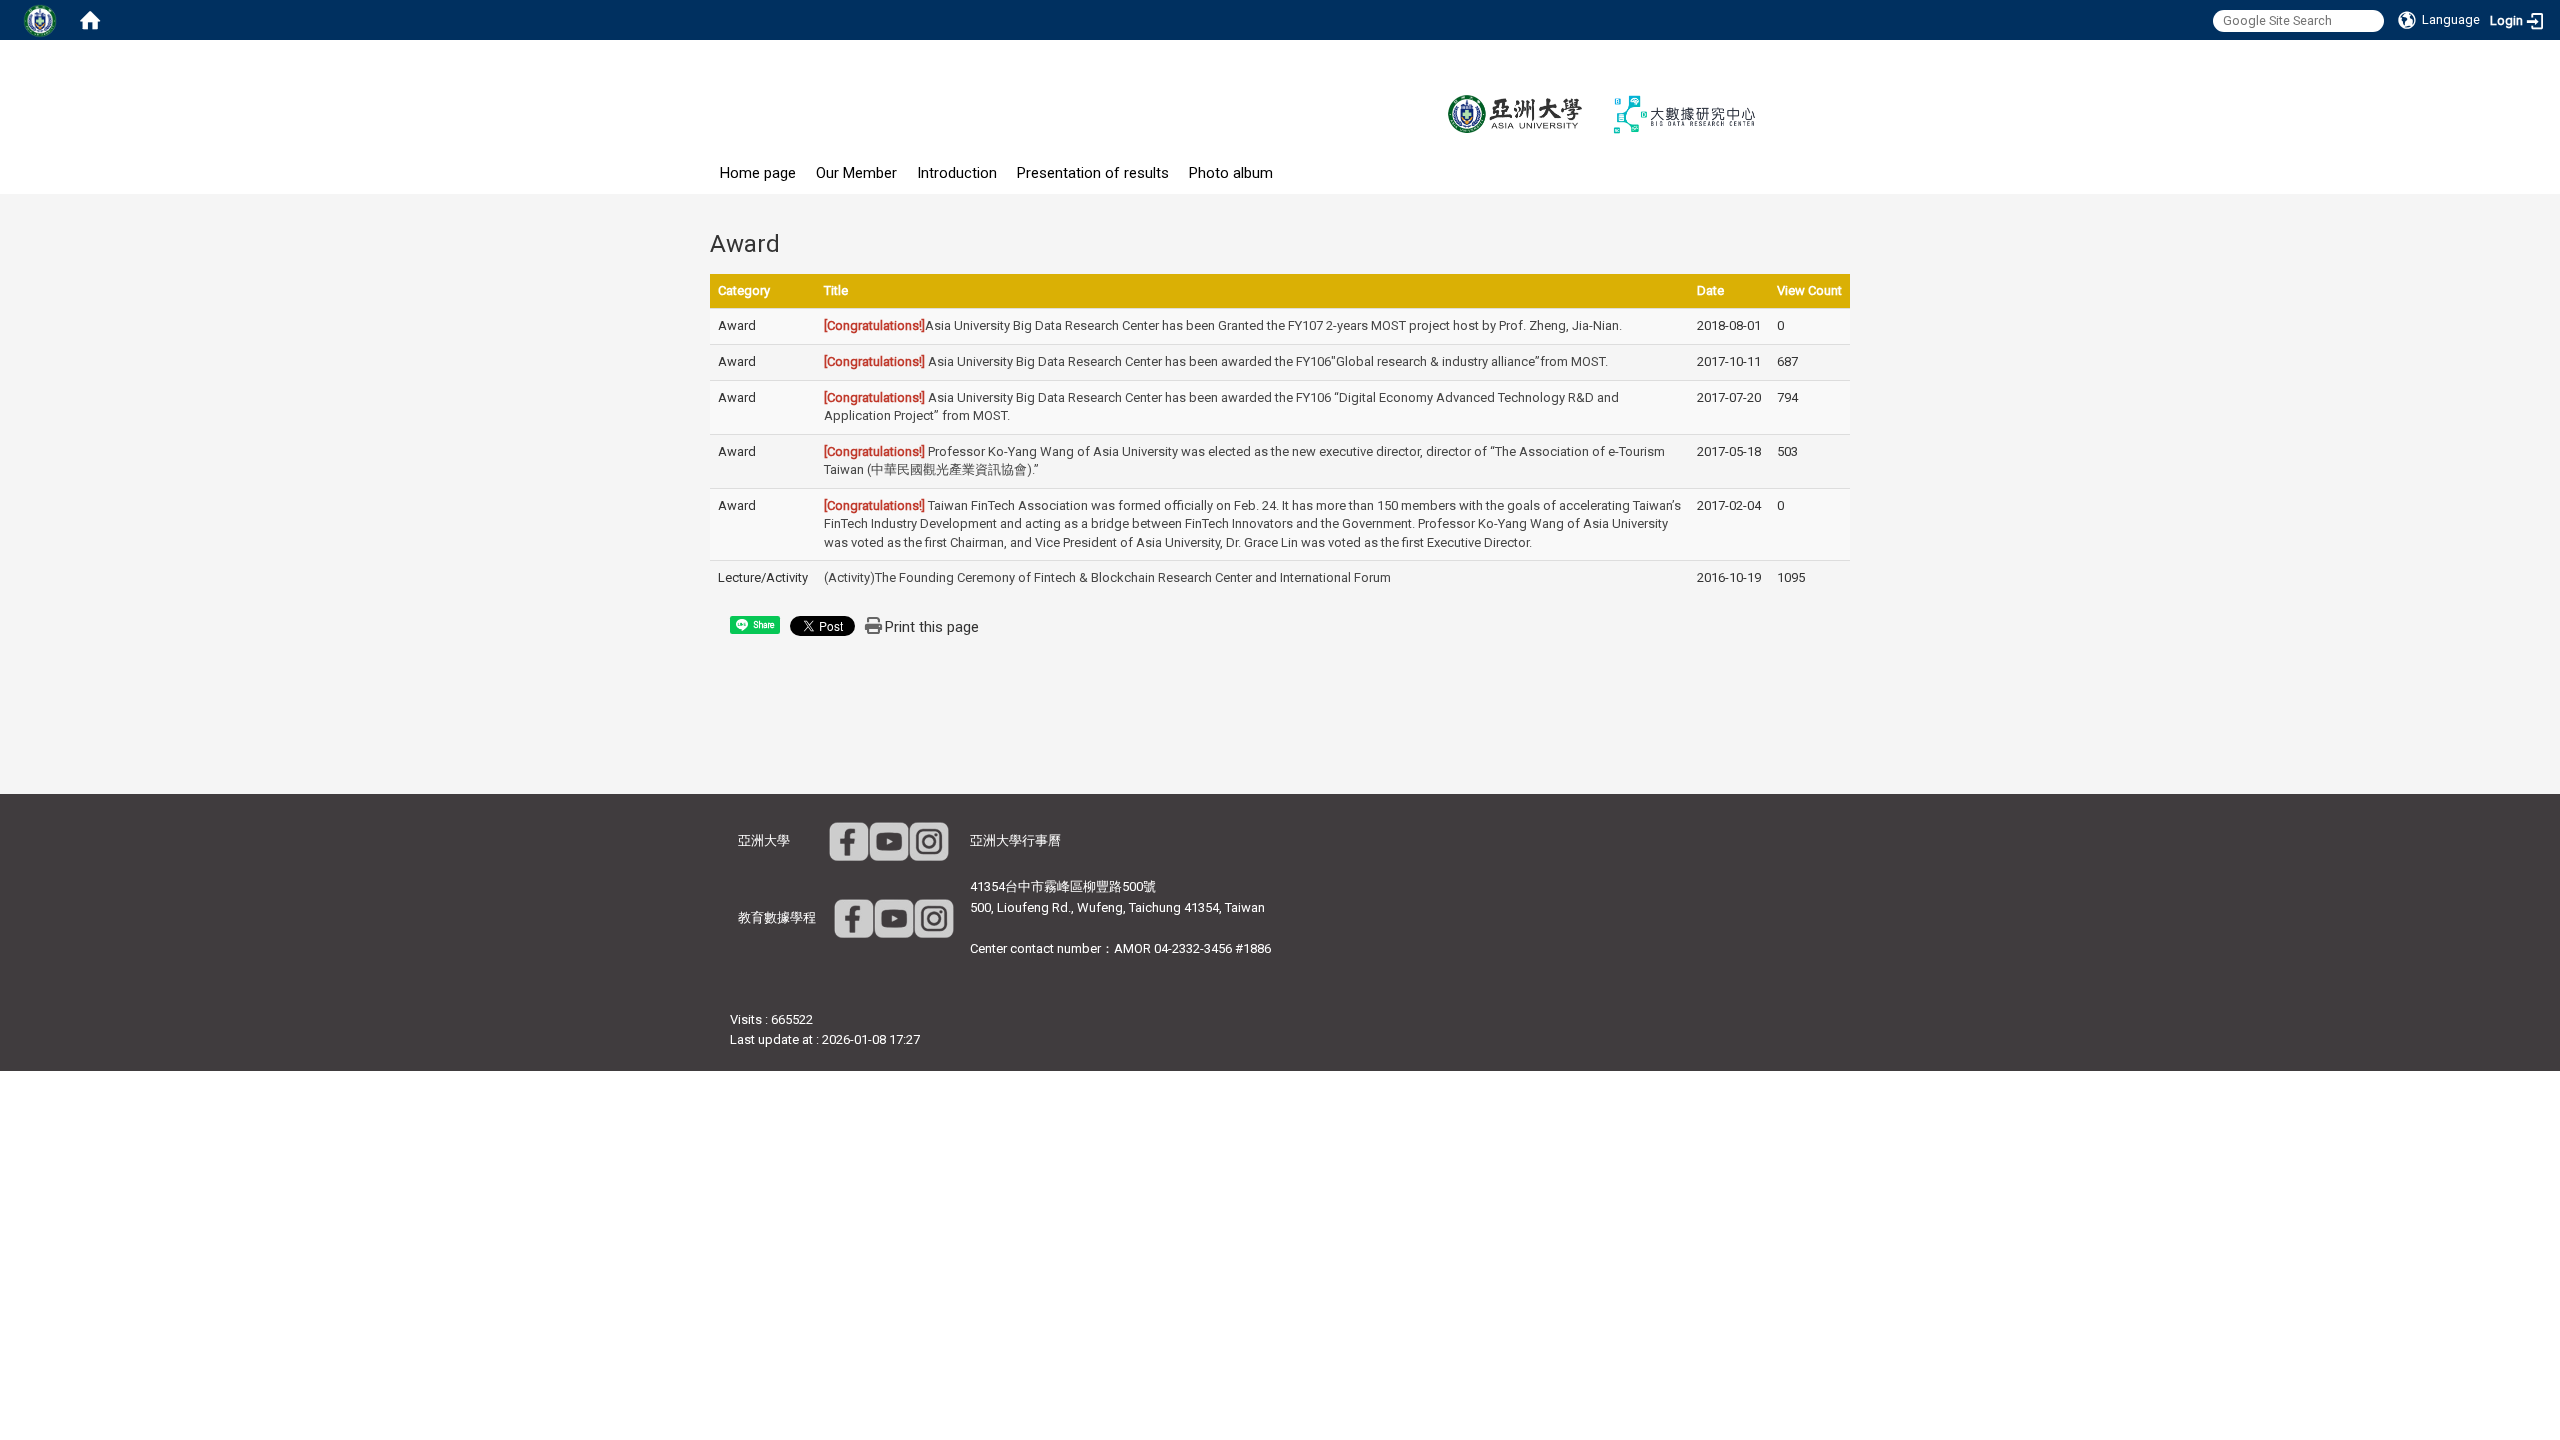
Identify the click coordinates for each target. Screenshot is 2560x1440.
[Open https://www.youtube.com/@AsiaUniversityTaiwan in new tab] (889, 840)
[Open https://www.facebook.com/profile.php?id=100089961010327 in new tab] (854, 917)
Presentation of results (1093, 173)
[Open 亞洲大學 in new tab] (1515, 113)
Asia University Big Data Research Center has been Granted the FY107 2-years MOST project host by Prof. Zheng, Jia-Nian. (1223, 325)
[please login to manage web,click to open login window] (40, 20)
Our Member (856, 173)
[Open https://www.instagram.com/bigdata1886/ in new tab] (934, 917)
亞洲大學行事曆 (1015, 840)
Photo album (1231, 173)
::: (699, 162)
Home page (758, 173)
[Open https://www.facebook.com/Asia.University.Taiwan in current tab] (849, 840)
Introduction (957, 173)
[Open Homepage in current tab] (90, 20)
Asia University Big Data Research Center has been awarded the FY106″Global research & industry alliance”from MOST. (1216, 361)
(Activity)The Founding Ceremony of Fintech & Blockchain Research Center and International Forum (1107, 577)
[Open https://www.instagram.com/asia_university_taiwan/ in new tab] (929, 840)
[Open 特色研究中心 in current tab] (1685, 113)
